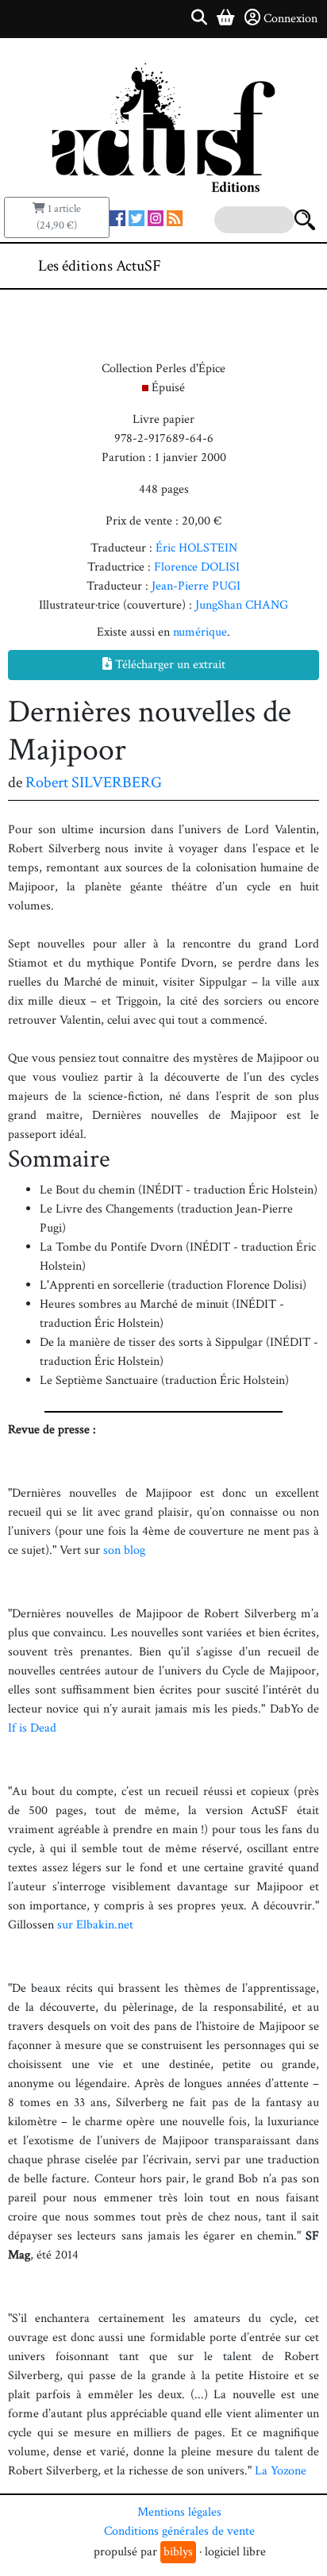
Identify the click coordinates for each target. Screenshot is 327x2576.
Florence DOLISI (197, 567)
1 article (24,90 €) (59, 217)
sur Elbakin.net (95, 1925)
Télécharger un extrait (169, 665)
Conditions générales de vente (179, 2531)
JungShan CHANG (242, 605)
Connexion (290, 19)
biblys (178, 2552)
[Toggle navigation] (267, 266)
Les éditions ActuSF (100, 266)
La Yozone (281, 2471)
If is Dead (32, 1728)
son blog (124, 1550)
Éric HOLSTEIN (196, 548)
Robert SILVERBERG (94, 782)
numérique (200, 632)
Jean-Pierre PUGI (196, 586)
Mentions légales (179, 2512)
